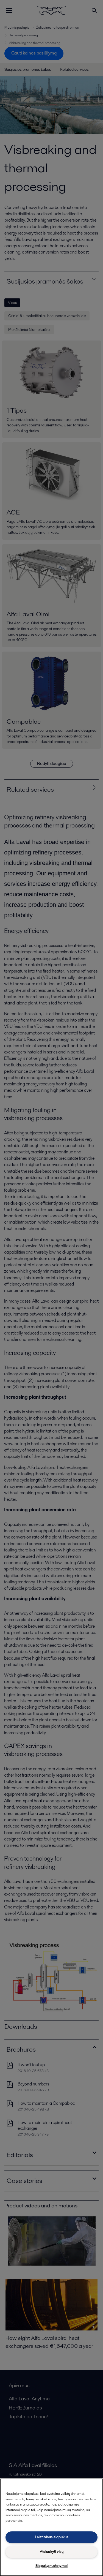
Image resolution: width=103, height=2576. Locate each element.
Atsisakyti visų (52, 2552)
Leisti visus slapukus (52, 2537)
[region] (51, 2527)
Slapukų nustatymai (51, 2566)
